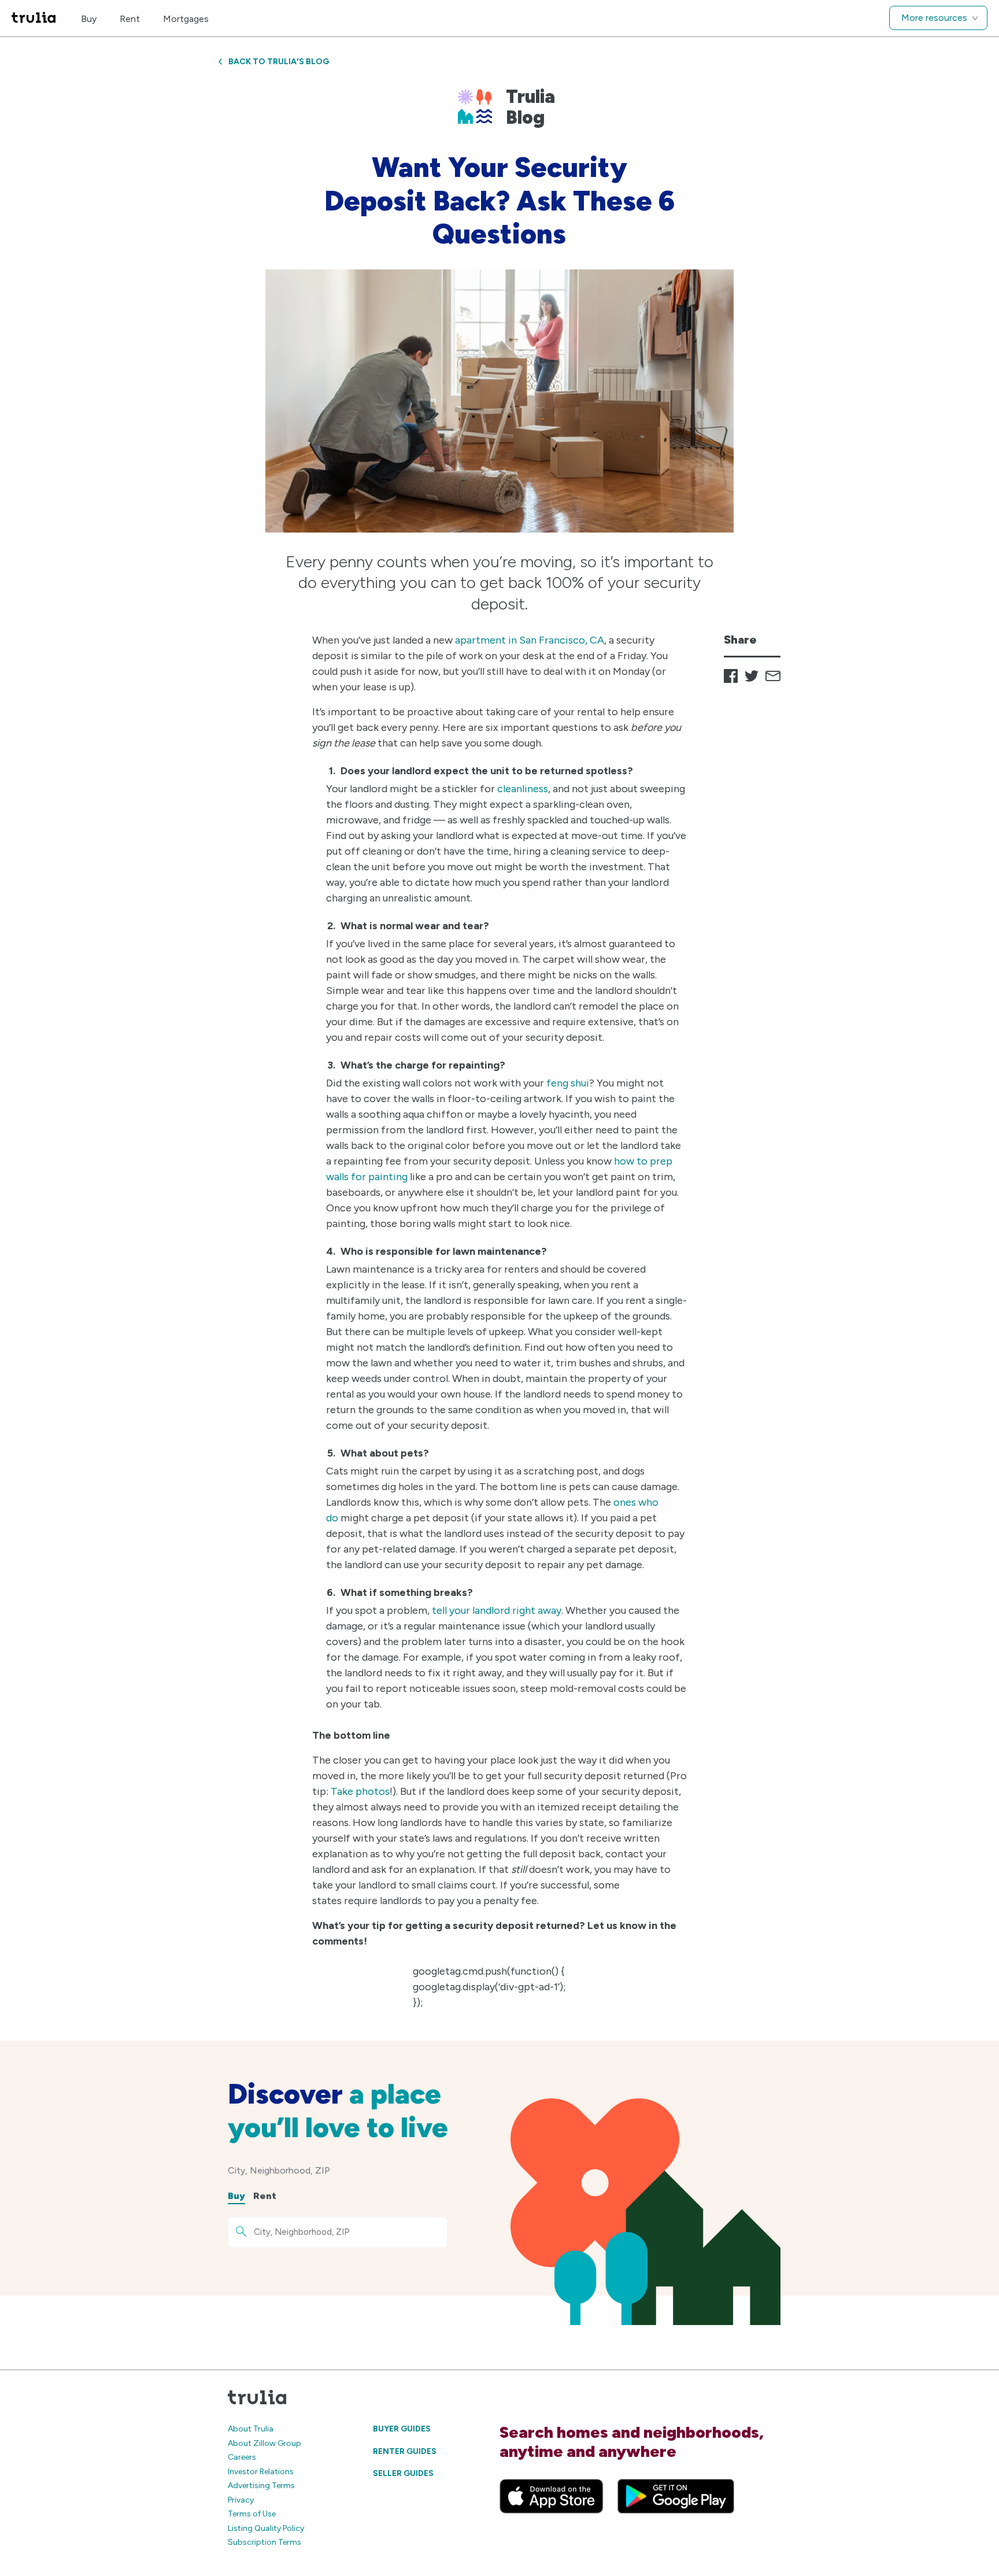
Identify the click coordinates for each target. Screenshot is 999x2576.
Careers (242, 2457)
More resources (934, 18)
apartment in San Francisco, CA (530, 640)
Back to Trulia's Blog (279, 62)
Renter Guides (405, 2451)
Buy (89, 19)
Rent (130, 19)
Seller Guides (403, 2473)
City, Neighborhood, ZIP (279, 2170)
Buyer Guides (402, 2429)
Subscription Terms (264, 2542)
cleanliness (523, 789)
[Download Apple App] (552, 2496)
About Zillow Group (264, 2443)
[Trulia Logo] (34, 18)
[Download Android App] (676, 2496)
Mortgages (186, 19)
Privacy (241, 2500)
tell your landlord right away (497, 1610)
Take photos (360, 1791)
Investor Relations (261, 2472)
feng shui (568, 1083)
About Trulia (251, 2429)
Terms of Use (252, 2514)
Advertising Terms (261, 2486)
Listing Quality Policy (266, 2528)
